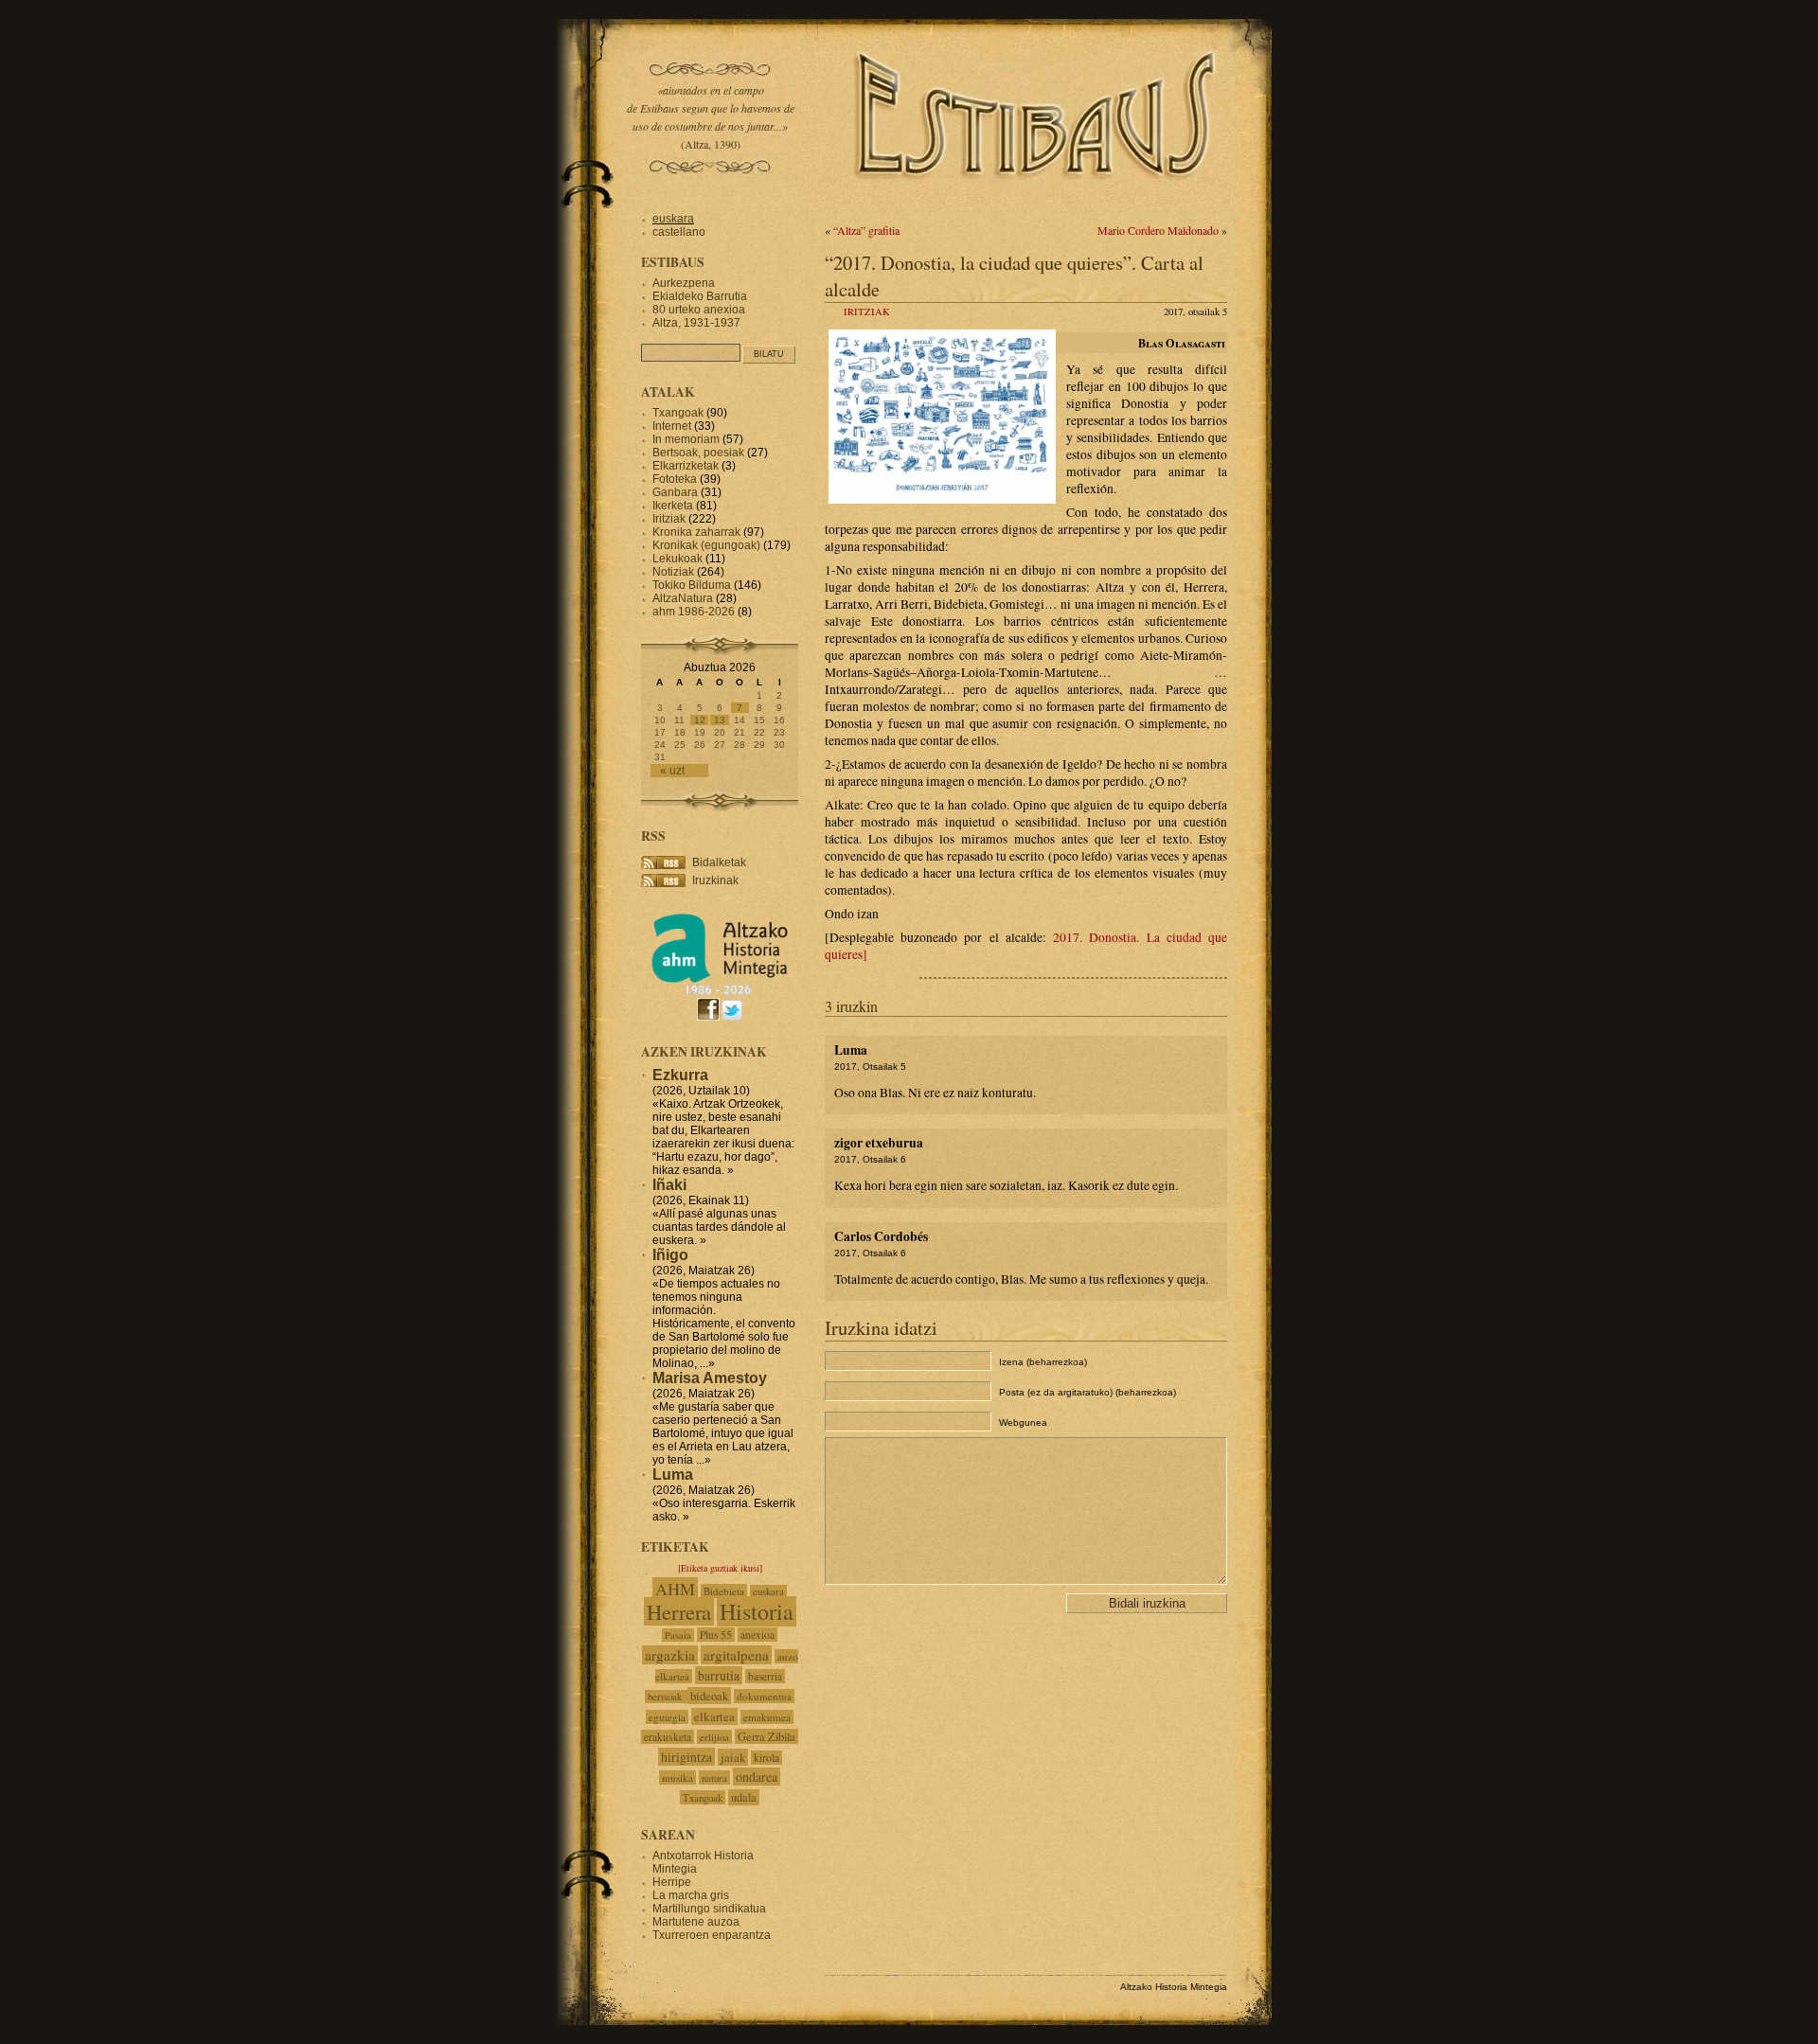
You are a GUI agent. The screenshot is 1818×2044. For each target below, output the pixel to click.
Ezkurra (680, 1075)
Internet (672, 426)
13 (720, 720)
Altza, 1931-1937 (696, 323)
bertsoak (666, 1697)
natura (714, 1777)
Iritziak (867, 311)
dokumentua (764, 1696)
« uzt (672, 771)
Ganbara (675, 492)
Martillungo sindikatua (709, 1909)
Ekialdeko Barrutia (700, 296)
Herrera (679, 1611)
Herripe (672, 1882)
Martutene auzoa (696, 1922)
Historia (757, 1611)
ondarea (757, 1777)
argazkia (670, 1655)
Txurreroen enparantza (712, 1935)
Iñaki (669, 1185)
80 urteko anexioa (699, 310)
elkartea (714, 1716)
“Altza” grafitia (866, 230)
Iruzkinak (715, 880)
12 (700, 720)
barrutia (719, 1675)
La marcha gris (691, 1895)
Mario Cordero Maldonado (1158, 230)
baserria (765, 1676)
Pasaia (678, 1635)
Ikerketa (673, 506)
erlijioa (714, 1737)
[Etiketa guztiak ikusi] (720, 1568)
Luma (673, 1475)
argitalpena (736, 1655)
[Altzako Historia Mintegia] (720, 992)
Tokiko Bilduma (692, 585)
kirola (766, 1758)
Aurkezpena (684, 283)
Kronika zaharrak (696, 532)
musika (677, 1777)
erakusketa (668, 1737)
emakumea (767, 1717)
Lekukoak (677, 559)
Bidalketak (719, 862)
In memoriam (686, 439)
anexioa (757, 1635)
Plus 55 (716, 1635)
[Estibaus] (1037, 204)
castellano (679, 232)
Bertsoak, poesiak (700, 453)
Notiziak (673, 572)
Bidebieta (724, 1591)
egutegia (667, 1717)
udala (744, 1797)
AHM (675, 1589)
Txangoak (678, 413)
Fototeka (675, 479)
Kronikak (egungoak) (706, 545)
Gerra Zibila (766, 1736)
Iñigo (670, 1255)
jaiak (733, 1757)
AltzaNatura (683, 598)
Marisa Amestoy (710, 1378)
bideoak (709, 1696)
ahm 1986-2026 (694, 612)
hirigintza (686, 1757)
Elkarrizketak (686, 466)
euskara (673, 219)
